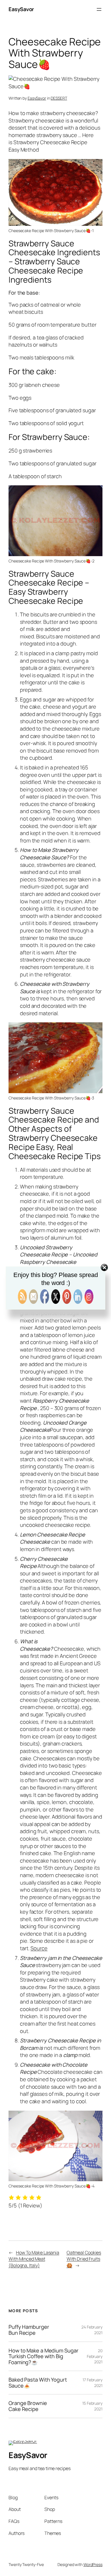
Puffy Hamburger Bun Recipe (29, 2330)
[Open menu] (99, 9)
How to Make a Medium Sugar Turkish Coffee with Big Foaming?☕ (43, 2356)
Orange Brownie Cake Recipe (28, 2406)
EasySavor (21, 9)
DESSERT (59, 98)
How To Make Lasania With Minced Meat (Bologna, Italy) (34, 2259)
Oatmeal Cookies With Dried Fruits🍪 (84, 2259)
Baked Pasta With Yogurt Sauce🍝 (38, 2383)
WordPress (93, 2564)
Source (39, 1948)
